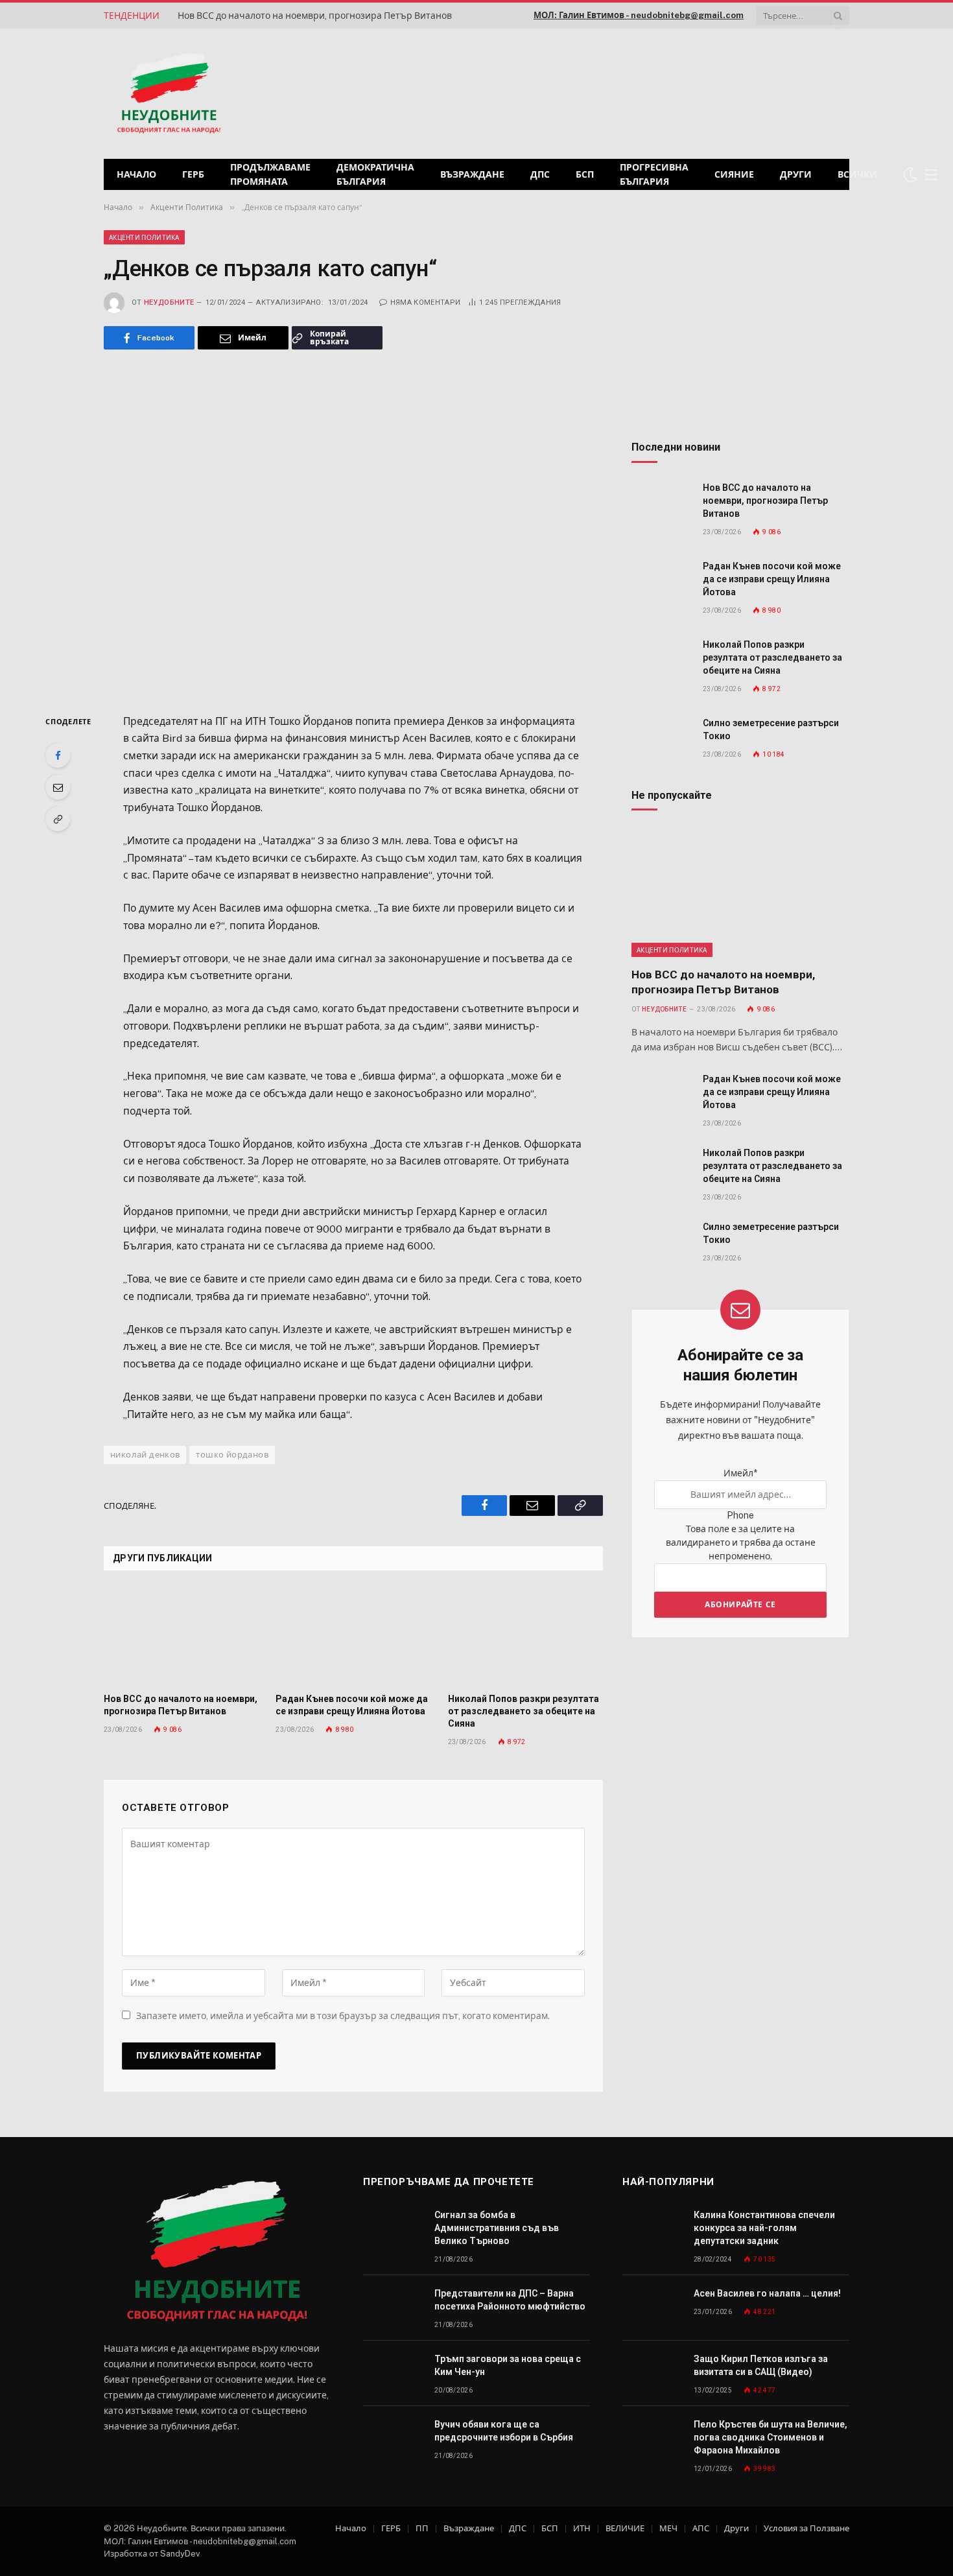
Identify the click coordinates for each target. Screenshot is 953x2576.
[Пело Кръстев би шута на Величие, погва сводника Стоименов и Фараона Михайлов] (652, 2439)
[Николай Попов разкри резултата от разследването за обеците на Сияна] (525, 1636)
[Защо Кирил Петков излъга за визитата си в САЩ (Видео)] (652, 2373)
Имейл (740, 1473)
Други (796, 174)
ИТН (582, 2528)
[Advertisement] (683, 92)
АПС (701, 2528)
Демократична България (375, 174)
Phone (740, 1515)
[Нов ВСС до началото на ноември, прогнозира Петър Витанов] (181, 1636)
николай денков (145, 1455)
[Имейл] (58, 787)
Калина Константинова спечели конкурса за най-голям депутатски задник (764, 2228)
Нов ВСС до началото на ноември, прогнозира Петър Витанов (315, 16)
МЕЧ (668, 2528)
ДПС (540, 174)
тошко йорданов (232, 1455)
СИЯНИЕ (734, 174)
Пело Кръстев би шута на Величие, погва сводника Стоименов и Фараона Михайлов (771, 2437)
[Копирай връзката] (58, 819)
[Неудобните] (169, 94)
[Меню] (932, 175)
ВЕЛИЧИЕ (625, 2528)
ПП (422, 2528)
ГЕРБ (193, 174)
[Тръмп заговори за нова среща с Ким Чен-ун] (393, 2373)
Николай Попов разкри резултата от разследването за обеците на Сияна (524, 1711)
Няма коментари (425, 302)
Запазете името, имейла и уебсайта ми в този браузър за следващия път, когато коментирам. (343, 2016)
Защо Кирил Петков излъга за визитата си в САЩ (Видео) (761, 2365)
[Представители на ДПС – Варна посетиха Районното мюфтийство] (393, 2308)
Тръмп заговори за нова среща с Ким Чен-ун (508, 2365)
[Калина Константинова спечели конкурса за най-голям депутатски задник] (652, 2229)
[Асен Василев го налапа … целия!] (652, 2308)
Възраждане (472, 174)
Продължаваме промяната (270, 174)
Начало (136, 174)
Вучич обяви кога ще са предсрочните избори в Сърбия (504, 2431)
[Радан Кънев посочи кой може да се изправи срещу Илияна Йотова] (353, 1636)
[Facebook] (58, 755)
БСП (585, 174)
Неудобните (169, 302)
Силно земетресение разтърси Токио (771, 729)
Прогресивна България (654, 174)
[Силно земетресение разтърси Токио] (661, 738)
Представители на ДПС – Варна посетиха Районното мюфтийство (510, 2300)
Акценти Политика (144, 237)
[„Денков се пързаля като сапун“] (353, 529)
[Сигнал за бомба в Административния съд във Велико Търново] (393, 2229)
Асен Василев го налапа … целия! (767, 2293)
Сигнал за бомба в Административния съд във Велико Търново (497, 2228)
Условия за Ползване (806, 2528)
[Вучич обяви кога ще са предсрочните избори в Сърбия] (393, 2439)
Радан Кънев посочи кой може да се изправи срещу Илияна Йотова (352, 1705)
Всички (857, 174)
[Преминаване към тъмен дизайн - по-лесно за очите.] (910, 174)
